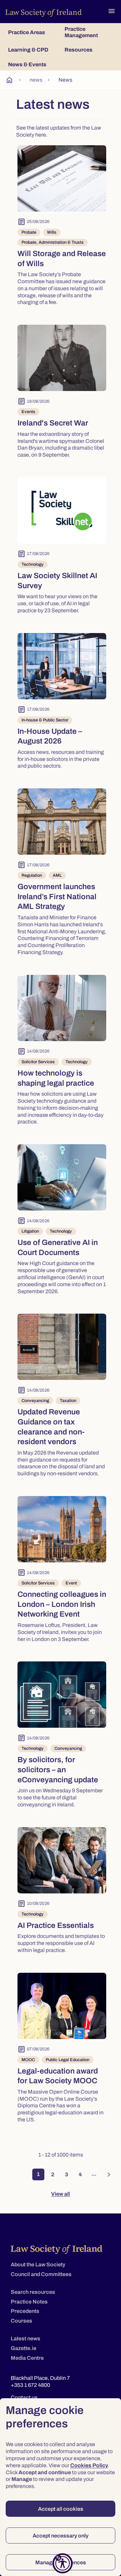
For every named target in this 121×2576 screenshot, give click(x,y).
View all (61, 2194)
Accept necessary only (61, 2536)
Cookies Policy (89, 2465)
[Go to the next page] (106, 2175)
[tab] (32, 32)
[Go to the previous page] (15, 2175)
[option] (62, 228)
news (36, 80)
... (94, 2174)
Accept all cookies (61, 2509)
